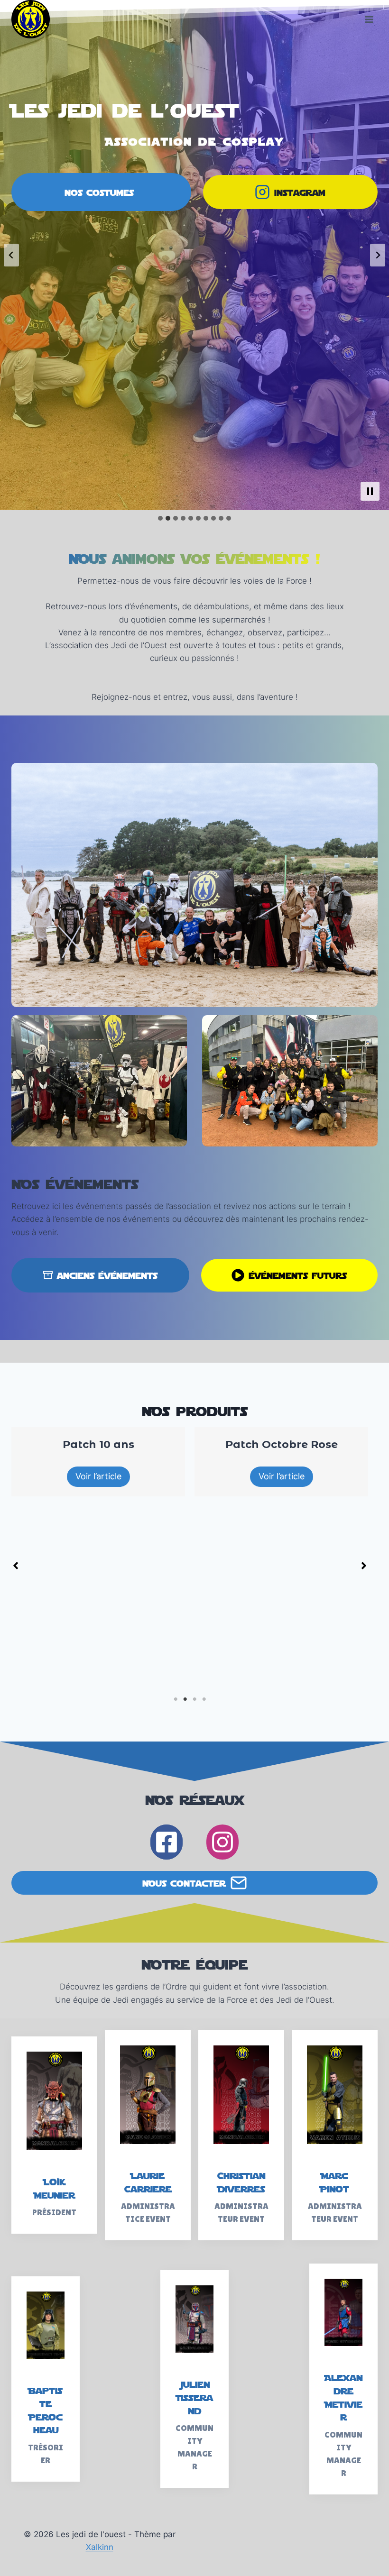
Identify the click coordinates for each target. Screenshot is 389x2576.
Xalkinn (100, 2547)
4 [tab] (204, 1699)
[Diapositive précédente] (11, 255)
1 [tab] (176, 1699)
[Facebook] (167, 1842)
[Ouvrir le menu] (369, 19)
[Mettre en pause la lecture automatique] (370, 491)
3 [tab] (194, 1699)
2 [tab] (185, 1699)
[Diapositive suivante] (378, 255)
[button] (16, 1566)
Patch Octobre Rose (213, 1444)
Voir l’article (213, 1476)
